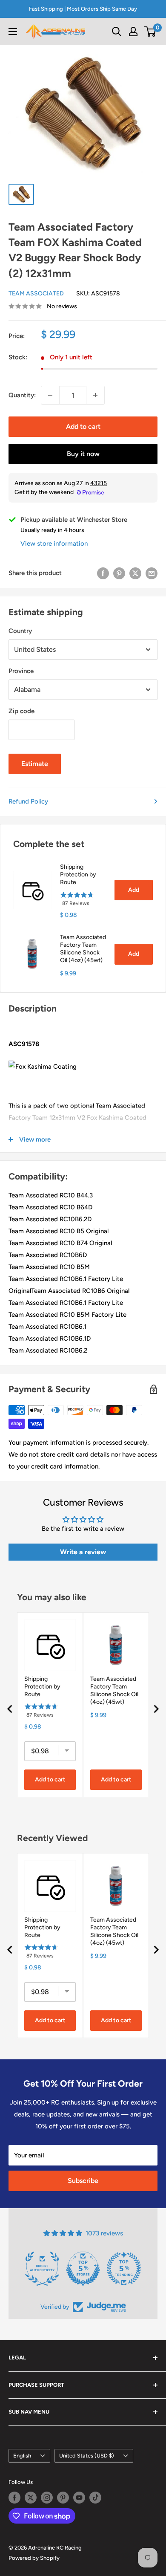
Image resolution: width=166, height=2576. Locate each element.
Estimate (35, 764)
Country (20, 631)
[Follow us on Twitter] (31, 2498)
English (22, 2456)
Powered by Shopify (34, 2558)
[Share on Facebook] (103, 573)
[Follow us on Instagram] (47, 2498)
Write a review (83, 1552)
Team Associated (36, 293)
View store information (54, 544)
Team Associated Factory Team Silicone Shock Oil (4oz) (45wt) (83, 949)
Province (21, 671)
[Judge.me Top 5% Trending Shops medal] (124, 2269)
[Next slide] (156, 1709)
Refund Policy (28, 801)
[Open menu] (13, 32)
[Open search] (117, 32)
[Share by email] (152, 573)
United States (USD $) (87, 2456)
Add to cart (83, 426)
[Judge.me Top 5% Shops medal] (83, 2269)
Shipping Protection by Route (78, 875)
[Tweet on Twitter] (135, 573)
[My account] (133, 32)
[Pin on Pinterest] (119, 573)
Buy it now (83, 454)
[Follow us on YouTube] (79, 2498)
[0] (150, 32)
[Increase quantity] (95, 395)
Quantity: (22, 395)
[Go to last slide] (10, 1709)
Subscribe (83, 2181)
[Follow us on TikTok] (95, 2498)
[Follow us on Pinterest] (63, 2498)
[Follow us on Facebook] (14, 2498)
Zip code (21, 711)
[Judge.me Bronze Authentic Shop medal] (42, 2269)
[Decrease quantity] (50, 395)
